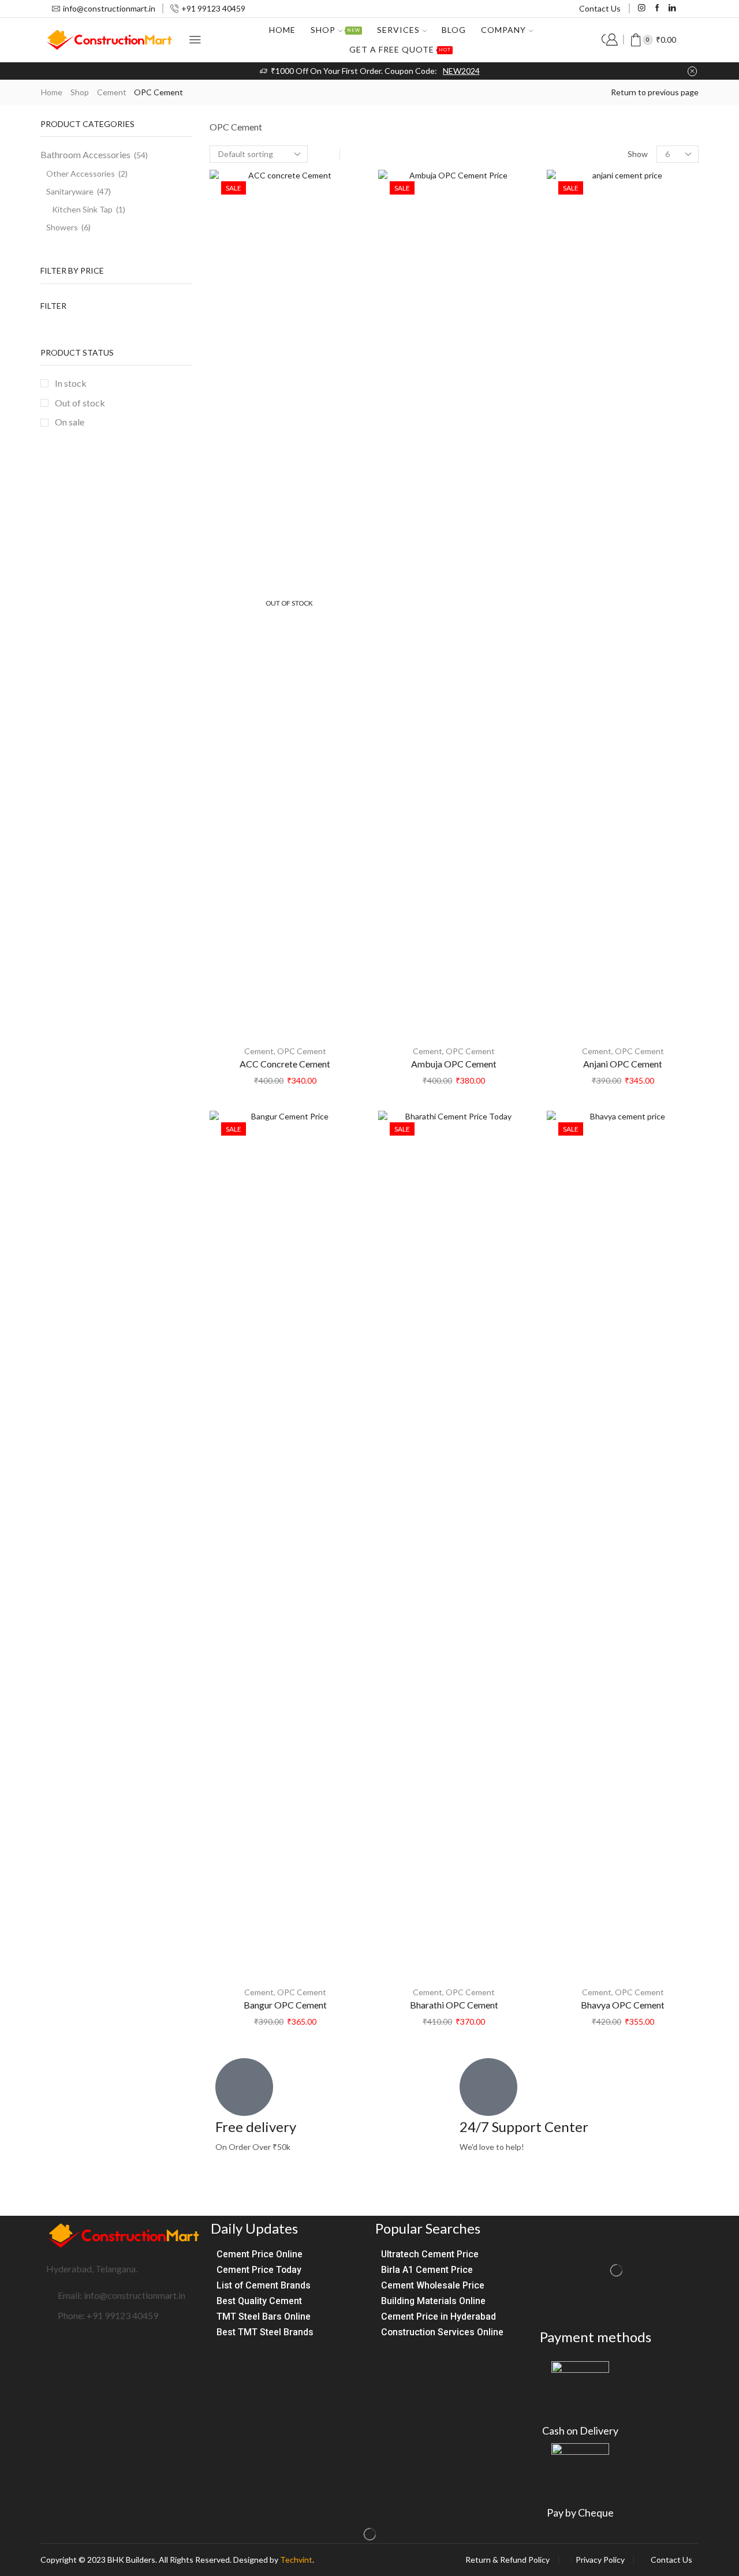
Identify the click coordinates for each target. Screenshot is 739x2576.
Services (398, 30)
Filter (53, 306)
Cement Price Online (260, 2254)
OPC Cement (302, 1051)
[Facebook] (657, 8)
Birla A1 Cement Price (427, 2270)
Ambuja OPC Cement (454, 1064)
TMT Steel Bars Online (264, 2316)
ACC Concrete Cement (285, 1064)
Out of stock (80, 403)
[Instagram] (642, 8)
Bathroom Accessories (85, 154)
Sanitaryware (70, 191)
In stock (71, 383)
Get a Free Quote (400, 49)
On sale (70, 422)
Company (503, 30)
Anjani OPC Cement (623, 1064)
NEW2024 (461, 71)
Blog (454, 30)
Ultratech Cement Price (430, 2254)
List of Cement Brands (264, 2285)
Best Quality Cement (259, 2301)
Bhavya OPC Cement (623, 2005)
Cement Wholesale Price (433, 2285)
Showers (62, 227)
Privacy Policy (600, 2560)
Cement (112, 92)
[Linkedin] (672, 8)
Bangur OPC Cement (285, 2005)
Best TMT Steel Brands (265, 2332)
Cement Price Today (259, 2270)
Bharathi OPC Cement (454, 2005)
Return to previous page (655, 92)
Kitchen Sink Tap (82, 209)
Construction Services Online (442, 2332)
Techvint (296, 2560)
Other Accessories (81, 173)
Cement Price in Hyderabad (438, 2316)
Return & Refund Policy (507, 2560)
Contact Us (600, 8)
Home (282, 30)
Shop (335, 30)
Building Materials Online (433, 2301)
